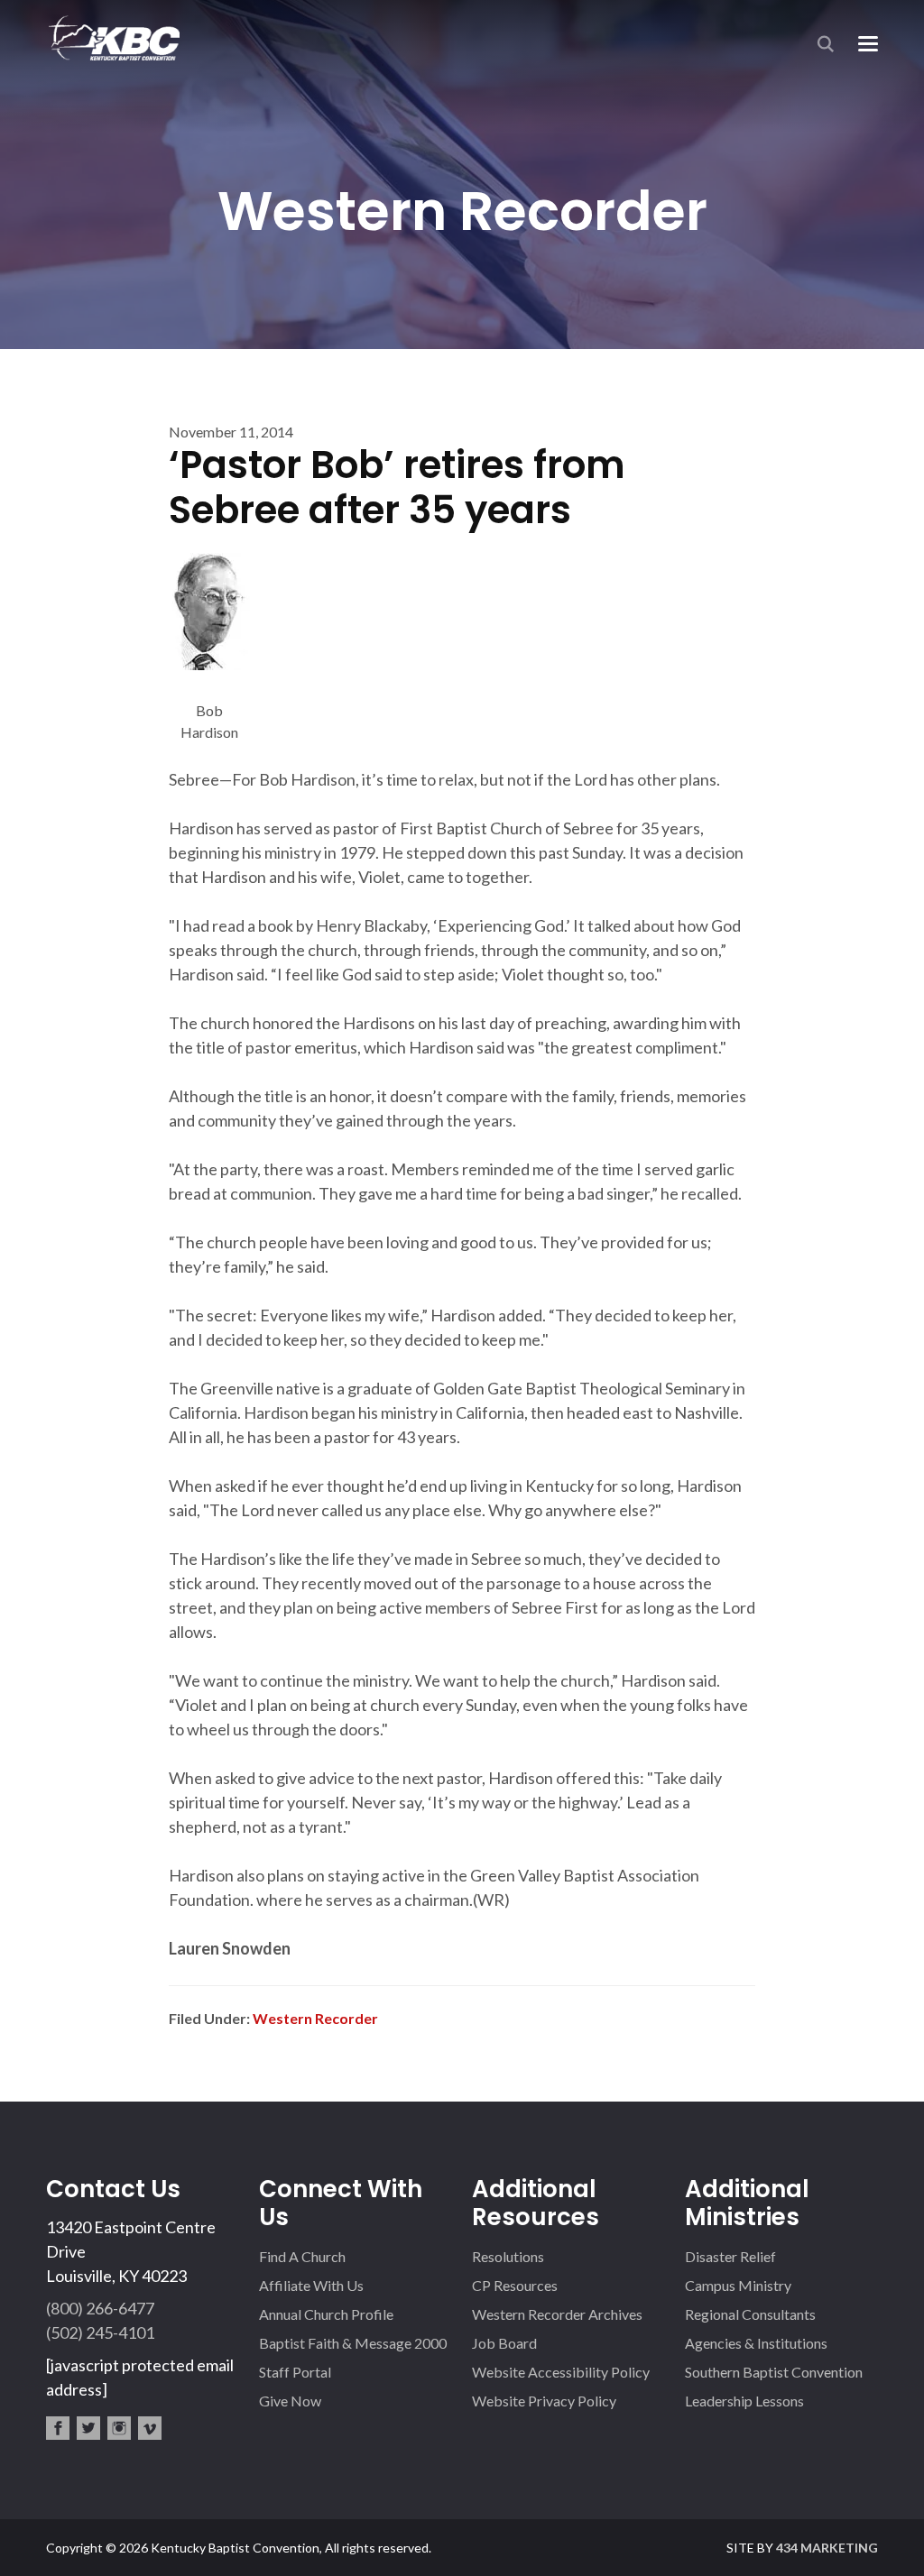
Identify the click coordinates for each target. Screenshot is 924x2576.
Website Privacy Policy (544, 2401)
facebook (58, 2428)
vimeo (150, 2428)
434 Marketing (827, 2548)
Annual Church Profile (326, 2314)
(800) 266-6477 (100, 2308)
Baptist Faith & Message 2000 (353, 2343)
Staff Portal (295, 2372)
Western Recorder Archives (557, 2314)
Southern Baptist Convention (774, 2372)
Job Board (504, 2343)
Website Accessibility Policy (561, 2372)
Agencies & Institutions (756, 2343)
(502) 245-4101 (100, 2332)
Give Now (290, 2401)
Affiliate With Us (311, 2285)
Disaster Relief (730, 2256)
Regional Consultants (750, 2314)
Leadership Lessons (744, 2401)
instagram (119, 2428)
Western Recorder (315, 2018)
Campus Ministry (738, 2285)
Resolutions (508, 2256)
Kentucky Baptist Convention (113, 37)
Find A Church (302, 2256)
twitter (88, 2428)
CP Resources (515, 2285)
